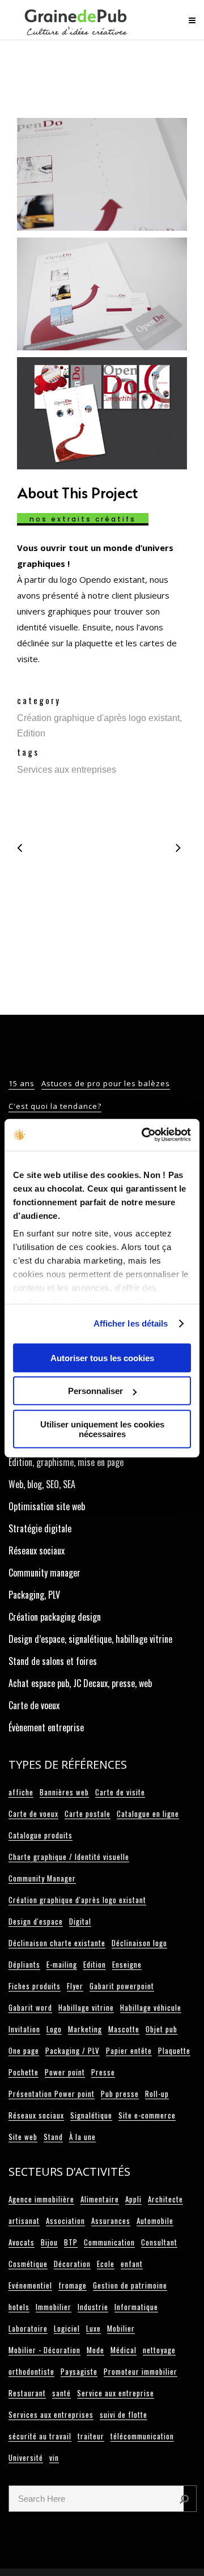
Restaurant (27, 2393)
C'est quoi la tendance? (55, 1106)
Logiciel (67, 2328)
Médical (124, 2350)
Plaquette (174, 2050)
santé (61, 2393)
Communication (109, 2242)
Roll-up (157, 2094)
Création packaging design (55, 1617)
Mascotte (124, 2029)
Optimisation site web (47, 1506)
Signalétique (91, 2115)
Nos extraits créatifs (83, 519)
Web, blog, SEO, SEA (42, 1484)
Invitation (24, 2029)
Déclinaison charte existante (57, 1943)
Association (65, 2221)
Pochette (24, 2072)
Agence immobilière (41, 2199)
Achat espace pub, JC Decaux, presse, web (80, 1683)
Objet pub (161, 2029)
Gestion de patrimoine (130, 2285)
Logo (54, 2029)
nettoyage (159, 2350)
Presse (103, 2072)
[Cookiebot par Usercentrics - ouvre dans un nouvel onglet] (144, 1135)
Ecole (106, 2264)
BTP (71, 2242)
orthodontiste (31, 2371)
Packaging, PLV (34, 1595)
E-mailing (62, 1964)
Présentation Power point (52, 2094)
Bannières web (64, 1792)
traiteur (91, 2436)
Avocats (22, 2242)
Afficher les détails (131, 1323)
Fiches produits (35, 1986)
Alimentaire (100, 2199)
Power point (65, 2072)
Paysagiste (79, 2371)
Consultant (159, 2242)
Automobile (155, 2221)
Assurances (111, 2221)
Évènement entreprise (46, 1727)
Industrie (93, 2307)
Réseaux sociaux (37, 1550)
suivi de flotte (124, 2414)
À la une (82, 2137)
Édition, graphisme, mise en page (66, 1462)
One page (24, 2050)
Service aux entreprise (116, 2393)
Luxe (93, 2328)
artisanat (24, 2221)
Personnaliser (95, 1391)
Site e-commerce (147, 2115)
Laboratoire (28, 2328)
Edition (95, 1964)
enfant (132, 2264)
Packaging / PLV (73, 2050)
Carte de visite (120, 1792)
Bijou (49, 2242)
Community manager (44, 1573)
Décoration (72, 2264)
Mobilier (121, 2328)
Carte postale (88, 1814)
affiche (21, 1792)
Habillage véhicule (151, 2007)
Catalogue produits (41, 1835)
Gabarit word (30, 2007)
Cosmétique (28, 2264)
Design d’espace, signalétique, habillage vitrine (90, 1639)
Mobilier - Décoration (44, 2350)
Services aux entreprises (51, 2414)
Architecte (165, 2199)
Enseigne (127, 1964)
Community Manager (42, 1878)
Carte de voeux (34, 1705)
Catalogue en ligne (148, 1814)
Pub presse (120, 2094)
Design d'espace (36, 1921)
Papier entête (129, 2050)
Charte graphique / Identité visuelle (69, 1857)
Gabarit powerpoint (122, 1986)
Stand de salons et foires (53, 1661)
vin (54, 2458)
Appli (133, 2199)
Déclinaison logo (139, 1943)
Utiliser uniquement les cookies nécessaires (102, 1429)
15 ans (22, 1083)
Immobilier (54, 2307)
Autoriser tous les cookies (102, 1357)
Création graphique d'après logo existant (77, 1900)
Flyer (75, 1986)
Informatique (136, 2307)
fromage (73, 2285)
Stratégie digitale (40, 1528)
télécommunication (142, 2436)
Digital (80, 1921)
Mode (95, 2350)
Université (26, 2458)
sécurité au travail (40, 2436)
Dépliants (24, 1964)
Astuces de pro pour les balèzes (106, 1083)
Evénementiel (30, 2285)
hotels (19, 2307)
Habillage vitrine (86, 2007)
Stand (53, 2137)
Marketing (85, 2029)
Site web (23, 2137)
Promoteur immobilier (141, 2371)
